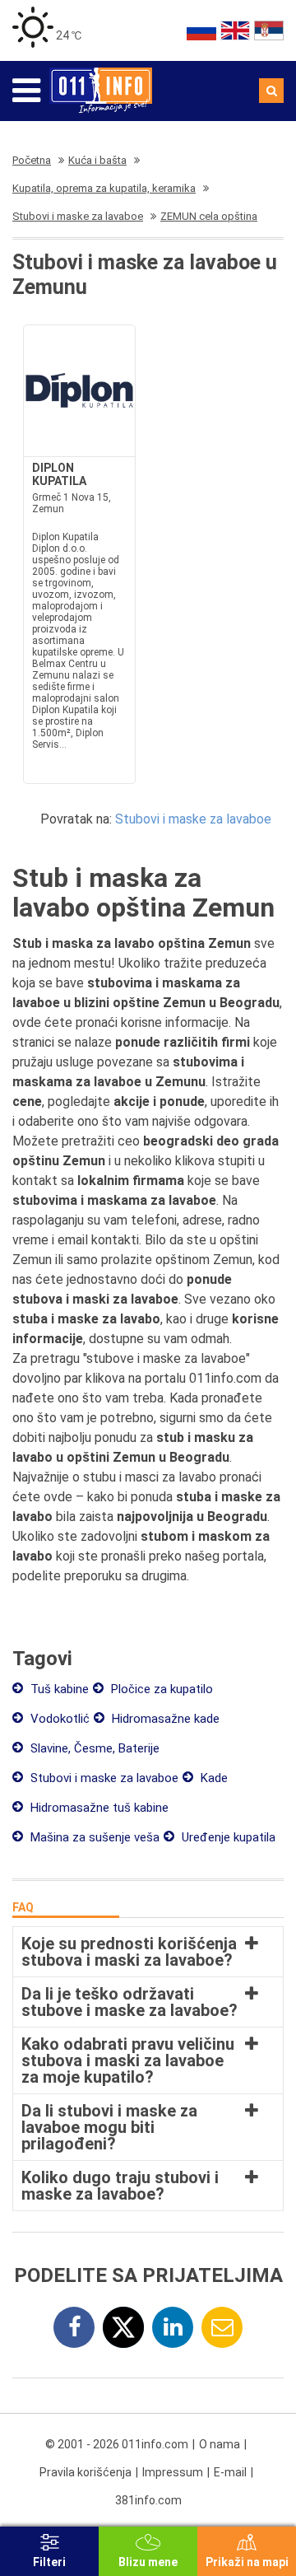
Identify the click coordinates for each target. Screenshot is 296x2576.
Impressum (173, 2472)
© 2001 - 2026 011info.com (117, 2444)
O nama (220, 2444)
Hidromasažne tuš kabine (98, 1808)
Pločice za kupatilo (160, 1689)
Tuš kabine (58, 1689)
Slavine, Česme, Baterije (93, 1748)
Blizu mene (148, 2562)
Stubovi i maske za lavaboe (193, 819)
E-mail (230, 2472)
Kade (213, 1778)
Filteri (49, 2562)
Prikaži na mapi (247, 2562)
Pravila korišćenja (86, 2472)
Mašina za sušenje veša (93, 1837)
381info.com (148, 2500)
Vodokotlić (58, 1719)
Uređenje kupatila (227, 1837)
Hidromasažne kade (164, 1719)
